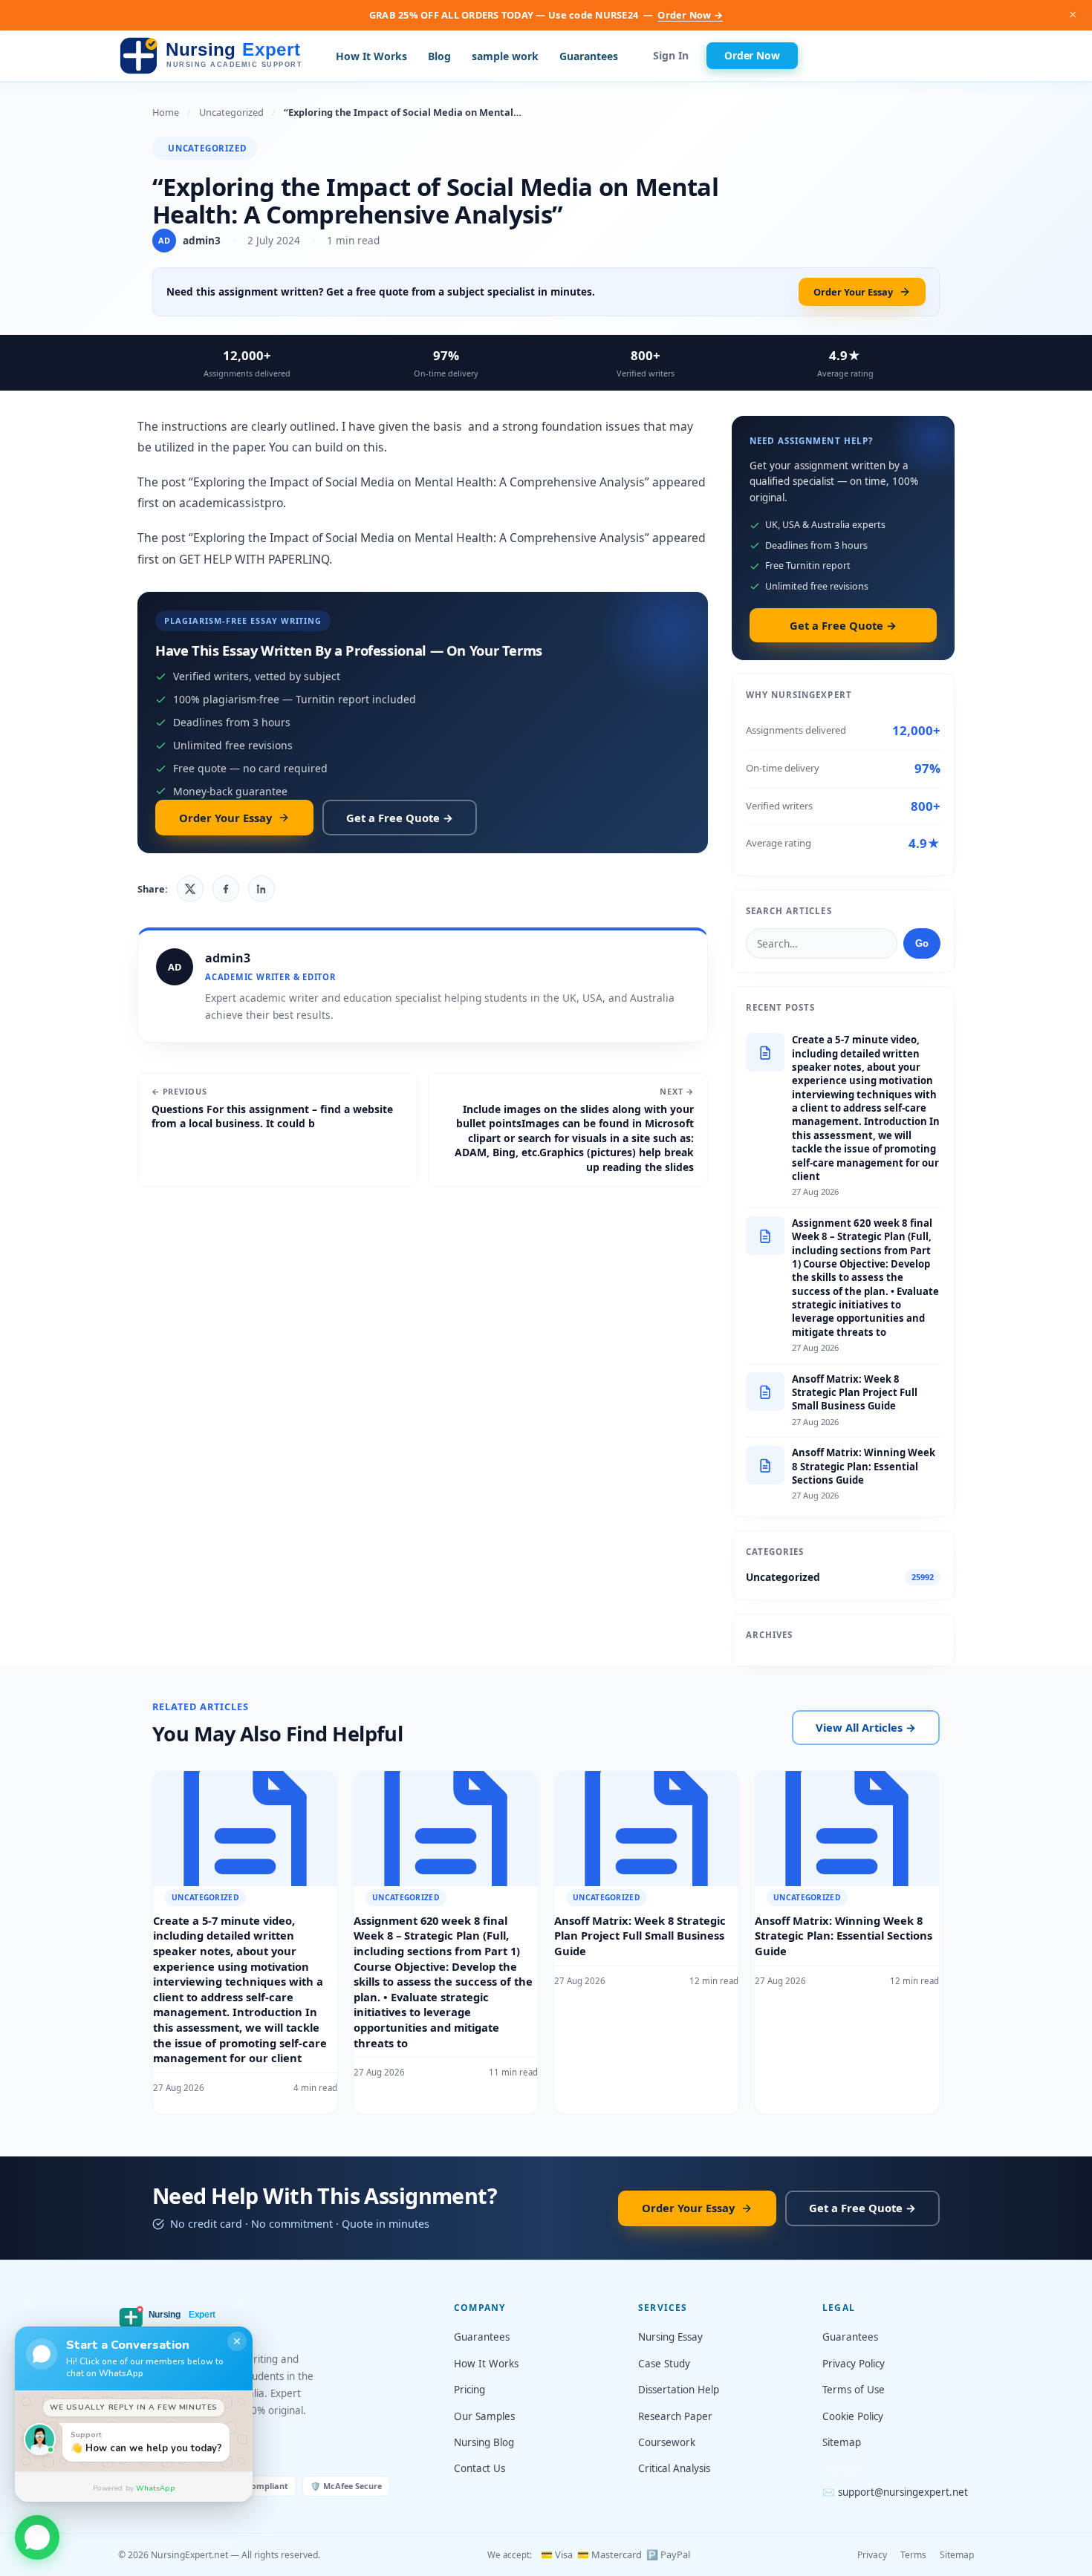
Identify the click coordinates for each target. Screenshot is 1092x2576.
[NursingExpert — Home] (215, 56)
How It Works (371, 56)
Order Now (752, 55)
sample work (505, 56)
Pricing (469, 2390)
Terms (913, 2555)
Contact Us (480, 2468)
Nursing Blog (484, 2442)
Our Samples (484, 2416)
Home (166, 112)
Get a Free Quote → (400, 818)
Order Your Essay (853, 292)
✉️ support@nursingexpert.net (895, 2492)
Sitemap (842, 2442)
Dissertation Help (679, 2390)
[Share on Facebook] (226, 889)
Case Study (664, 2364)
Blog (439, 56)
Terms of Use (854, 2390)
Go (922, 943)
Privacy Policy (854, 2364)
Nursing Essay (670, 2337)
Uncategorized (231, 112)
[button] (37, 2534)
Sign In (671, 56)
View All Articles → (866, 1727)
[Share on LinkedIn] (261, 889)
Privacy (872, 2555)
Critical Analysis (674, 2468)
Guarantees (589, 56)
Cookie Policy (853, 2416)
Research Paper (675, 2416)
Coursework (667, 2442)
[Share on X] (190, 889)
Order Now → (690, 15)
